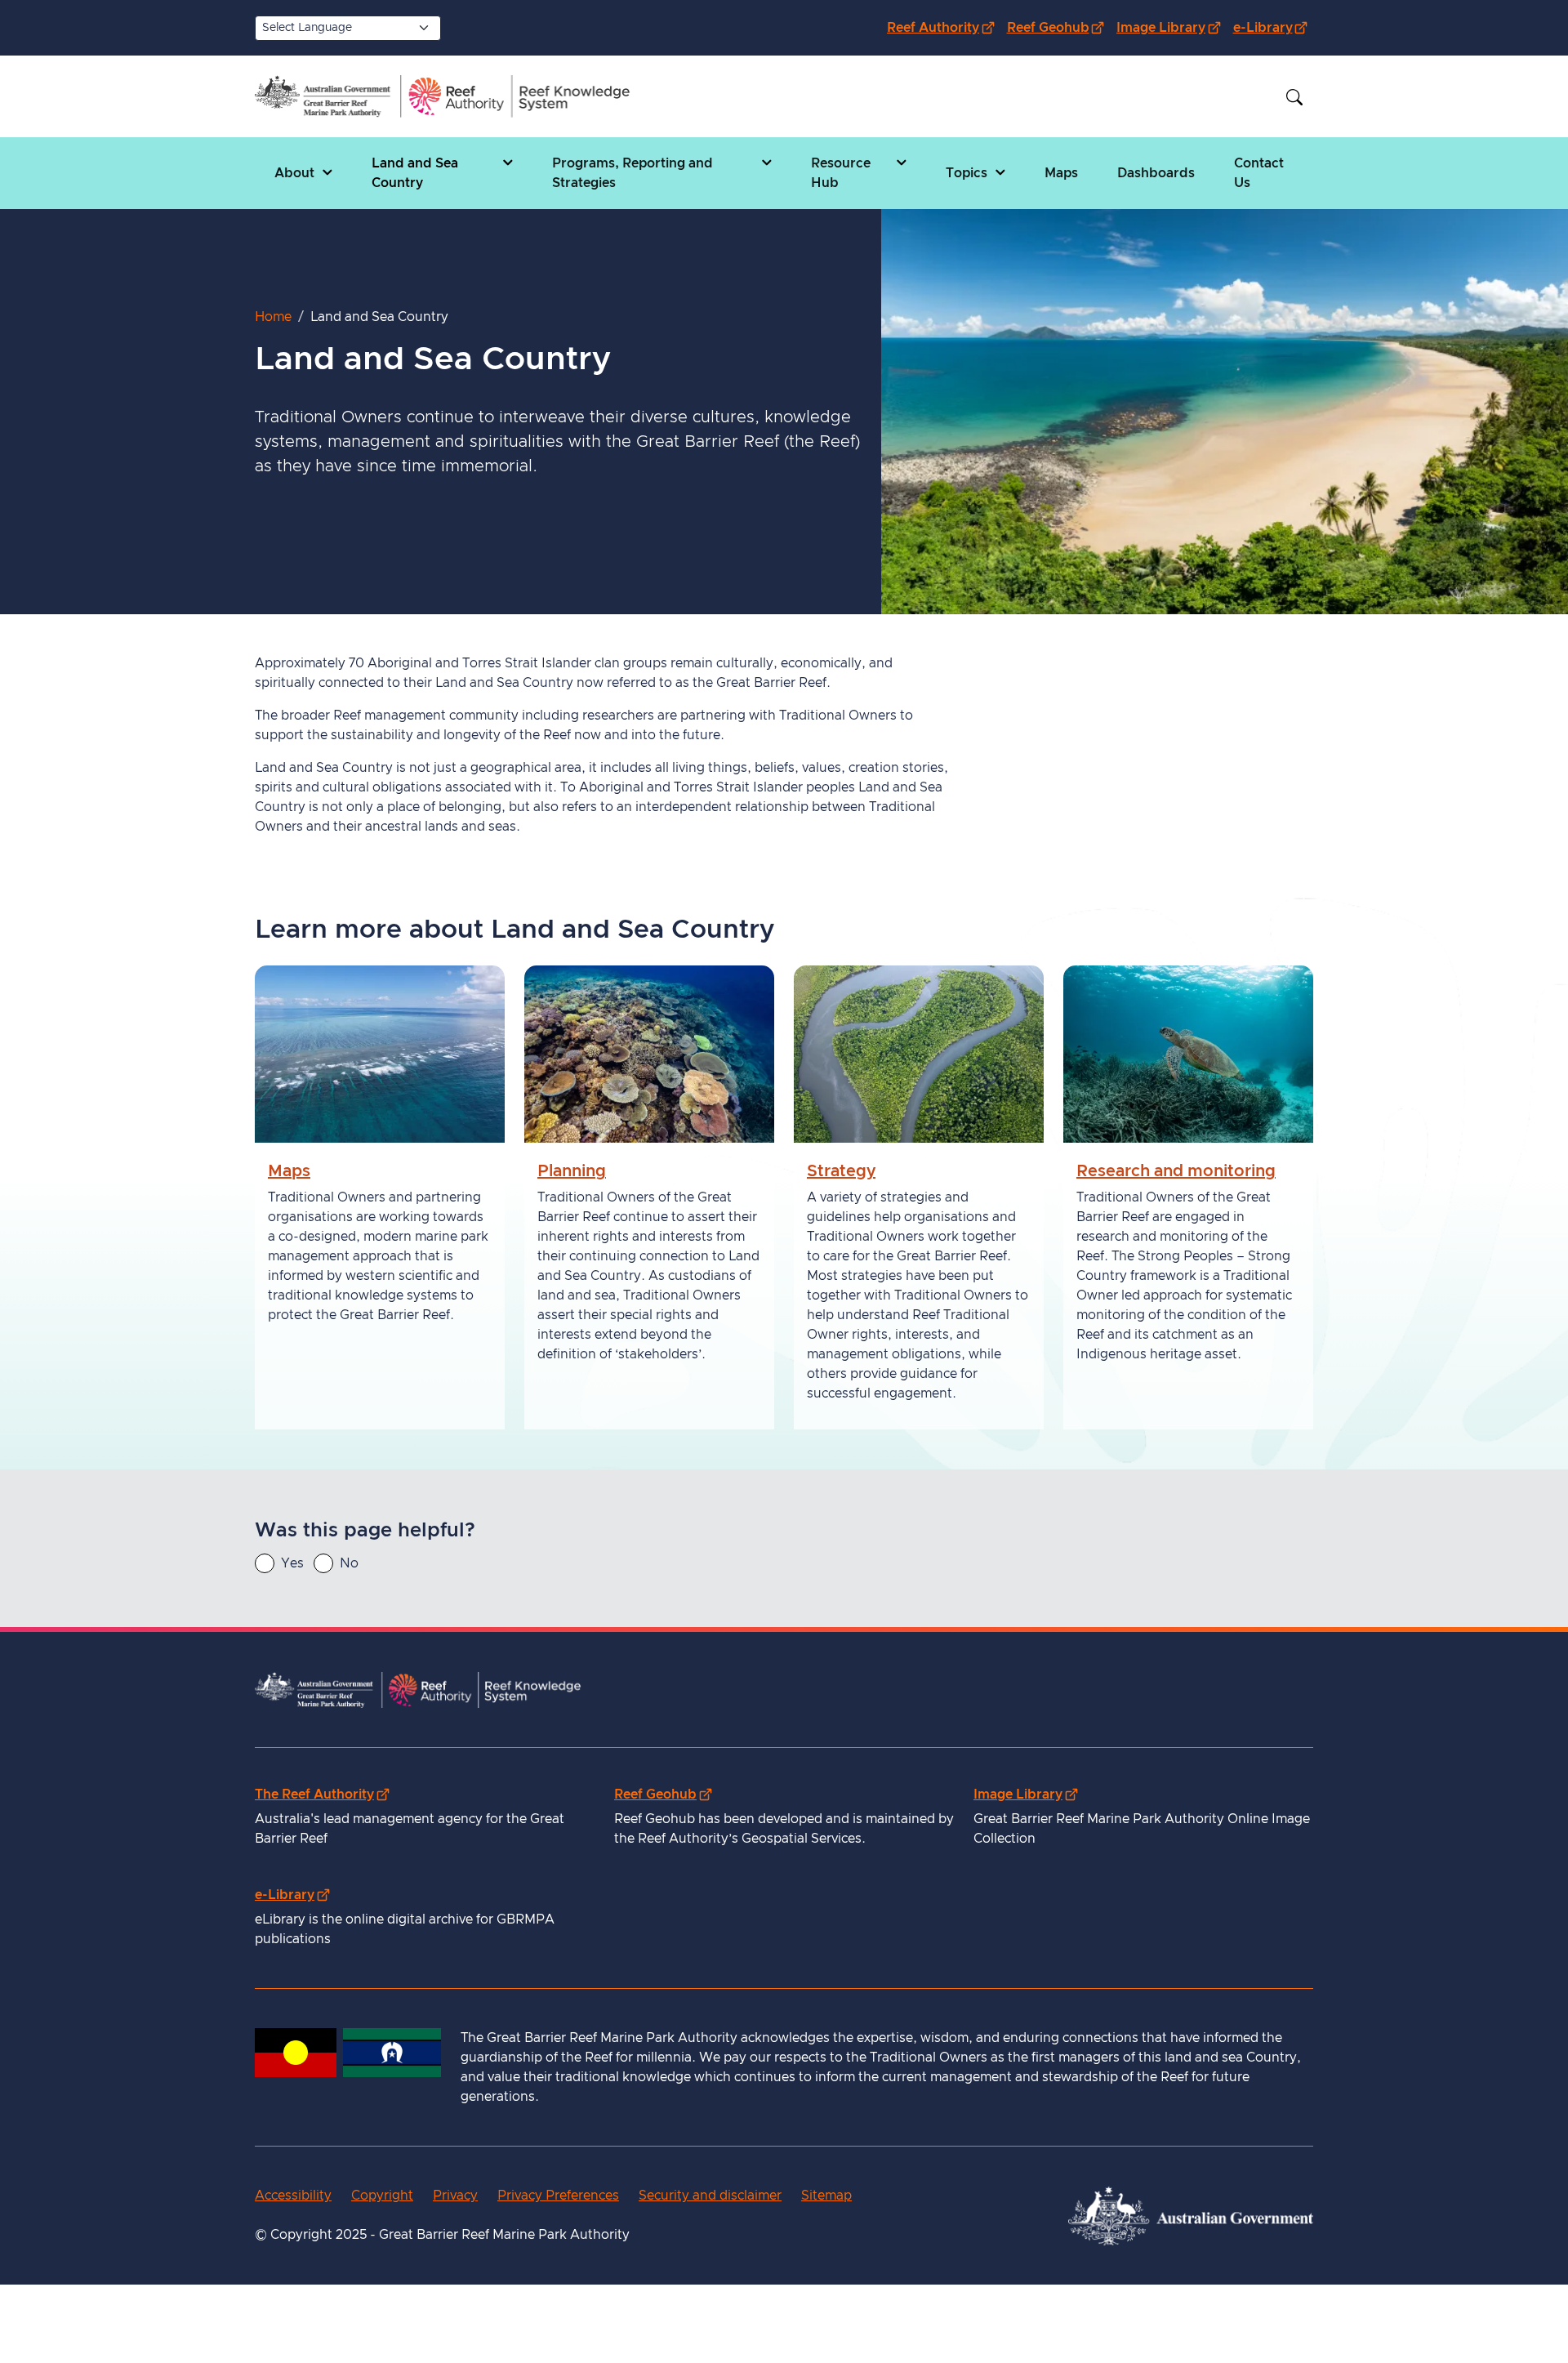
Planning (572, 1172)
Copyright (382, 2196)
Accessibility (293, 2196)
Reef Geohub (1059, 27)
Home (273, 317)
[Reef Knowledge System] (443, 96)
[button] (303, 173)
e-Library (1274, 27)
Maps (289, 1172)
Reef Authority (944, 27)
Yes (292, 1563)
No (349, 1563)
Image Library (1172, 27)
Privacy (455, 2196)
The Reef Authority (322, 1794)
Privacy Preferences (558, 2196)
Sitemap (826, 2196)
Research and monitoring (1176, 1172)
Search (1294, 97)
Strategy (841, 1172)
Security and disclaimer (710, 2196)
